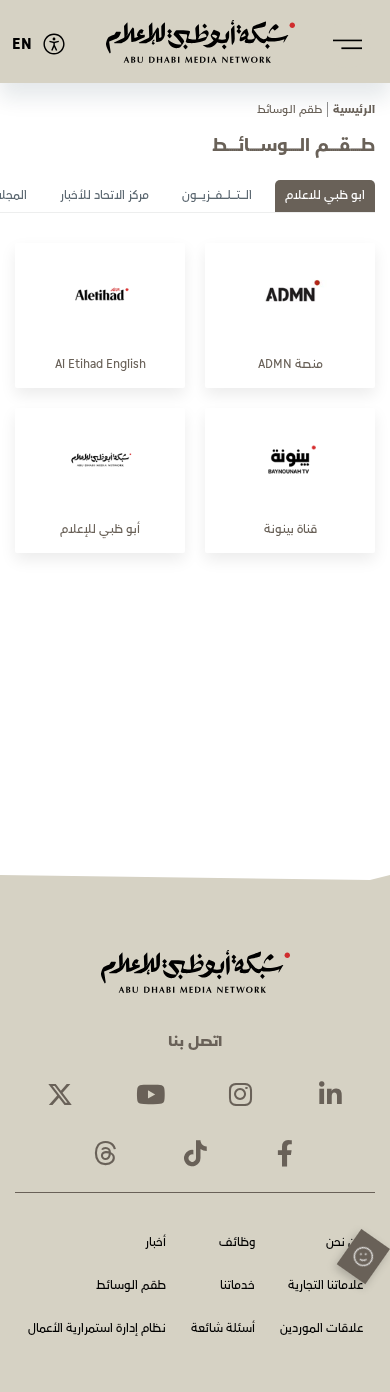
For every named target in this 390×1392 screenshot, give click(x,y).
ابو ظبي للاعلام (325, 195)
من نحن (344, 1243)
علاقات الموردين (321, 1329)
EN (22, 44)
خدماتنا (237, 1286)
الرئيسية (354, 109)
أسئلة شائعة (223, 1329)
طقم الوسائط (131, 1286)
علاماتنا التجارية (325, 1286)
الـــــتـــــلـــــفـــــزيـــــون (217, 195)
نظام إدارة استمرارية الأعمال (97, 1329)
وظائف (237, 1243)
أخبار (155, 1243)
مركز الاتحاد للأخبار (104, 195)
